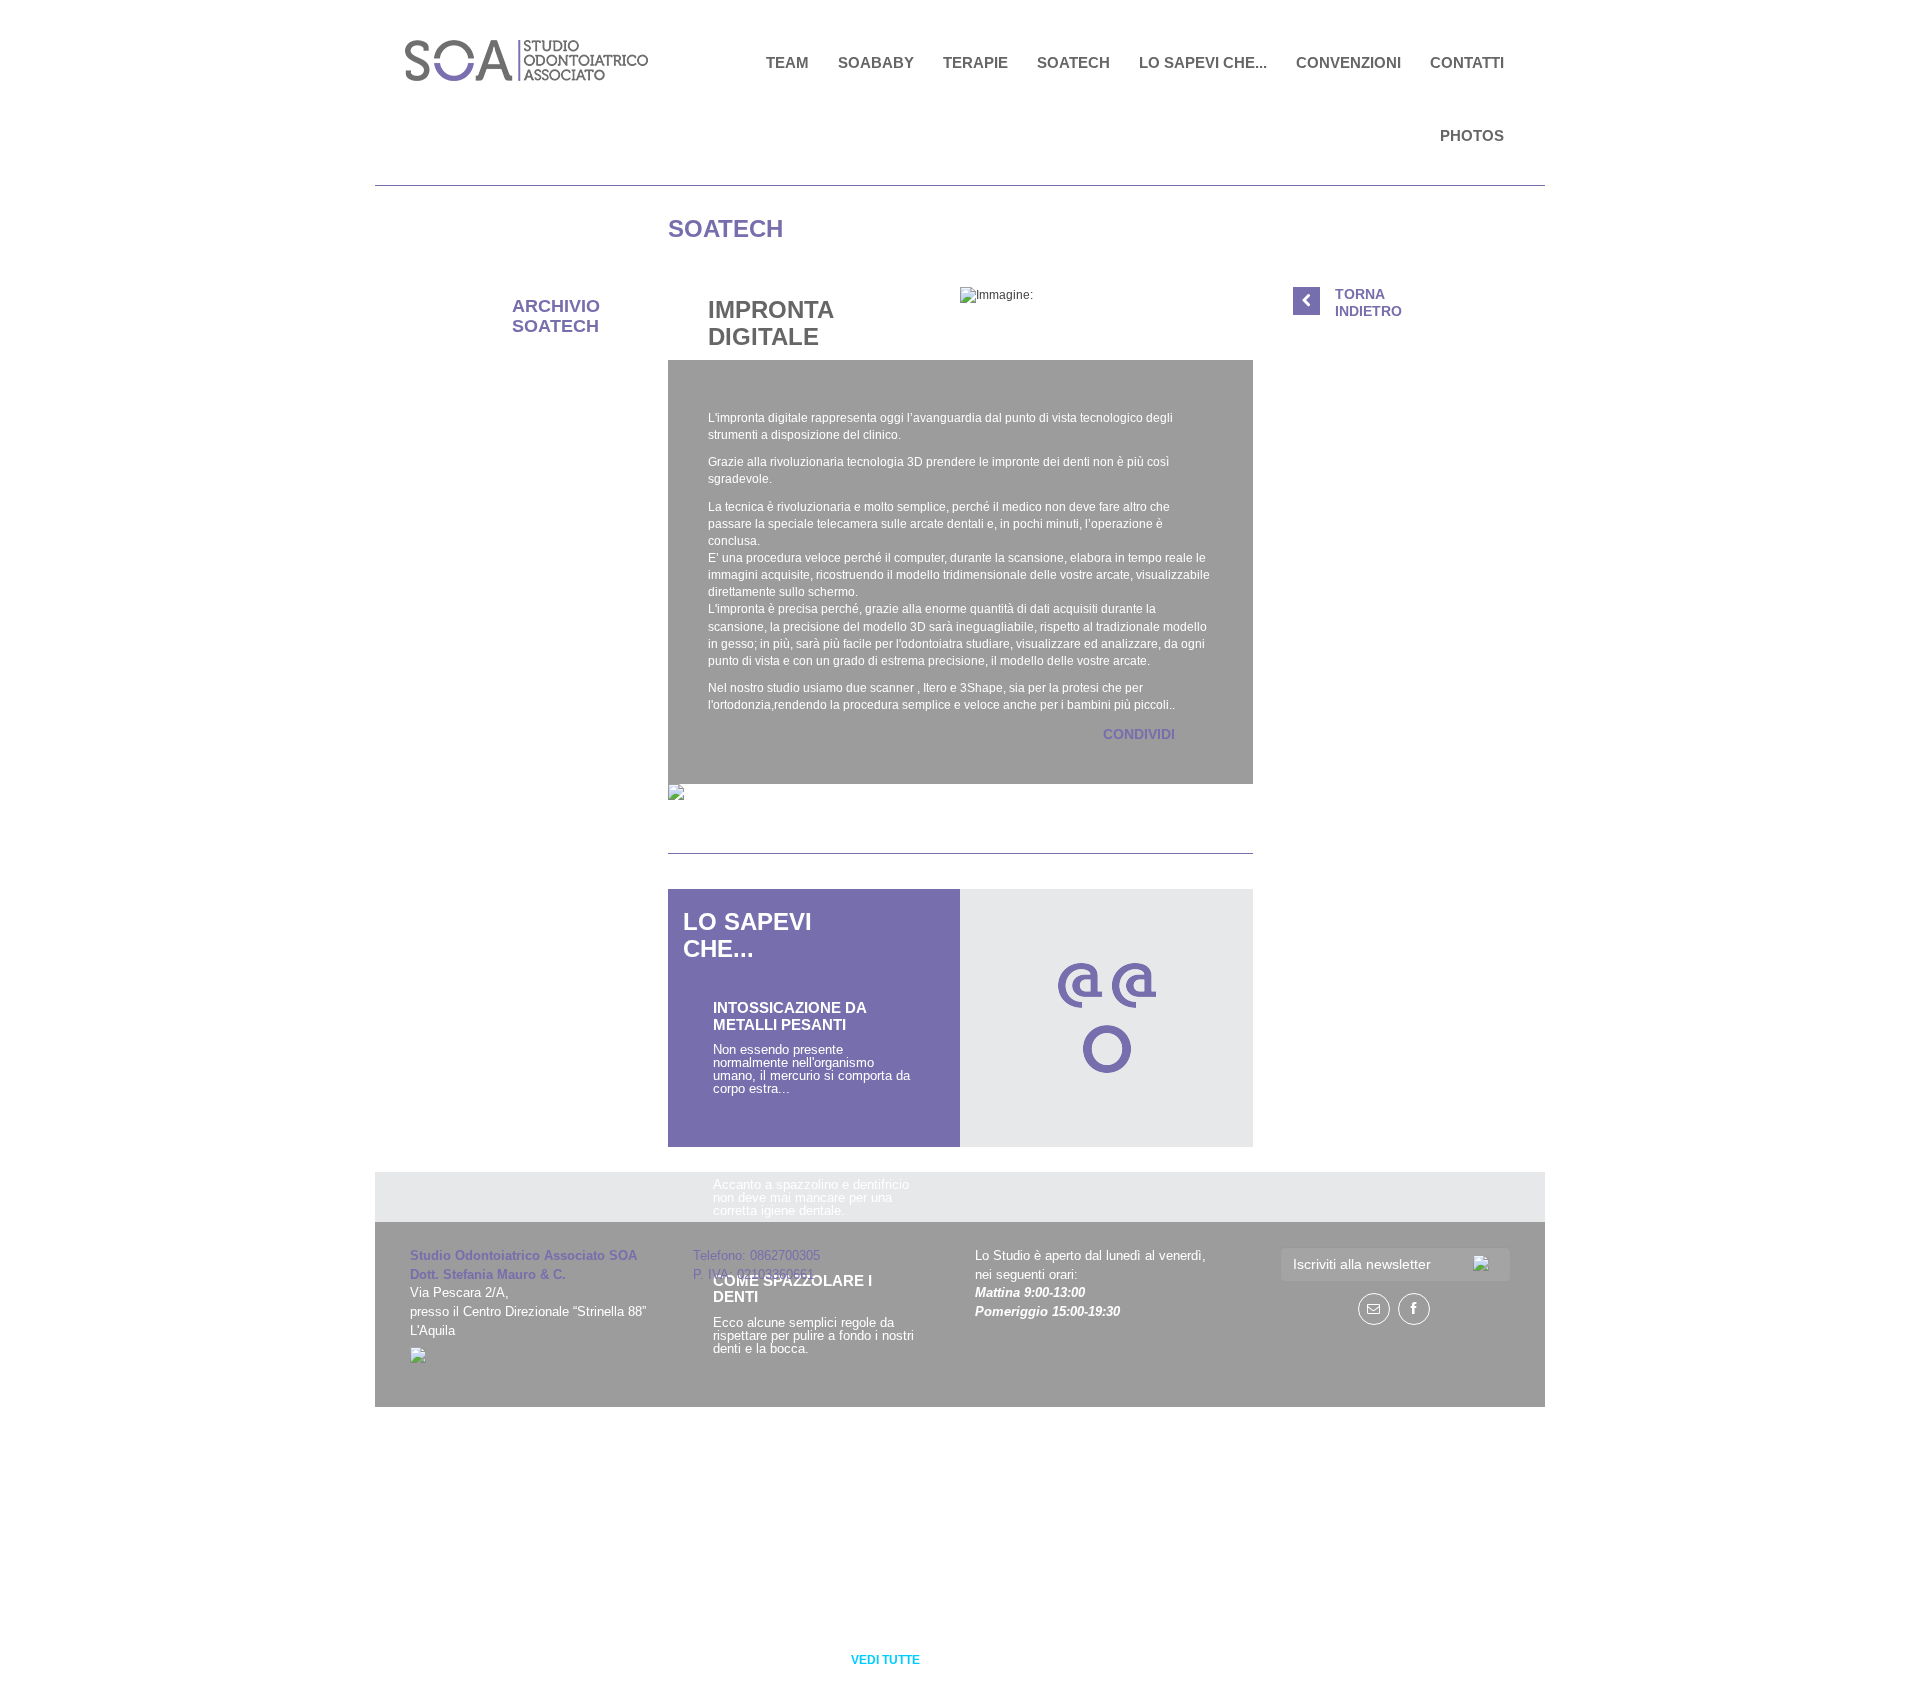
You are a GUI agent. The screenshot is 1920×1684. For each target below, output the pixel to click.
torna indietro (1368, 302)
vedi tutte (885, 1660)
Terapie (975, 62)
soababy (876, 62)
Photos (1472, 135)
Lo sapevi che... (1203, 62)
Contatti (1467, 62)
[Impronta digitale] (1106, 295)
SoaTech (1073, 62)
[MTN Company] (536, 1354)
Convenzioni (1348, 62)
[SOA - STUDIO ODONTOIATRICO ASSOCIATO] (529, 60)
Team (787, 62)
